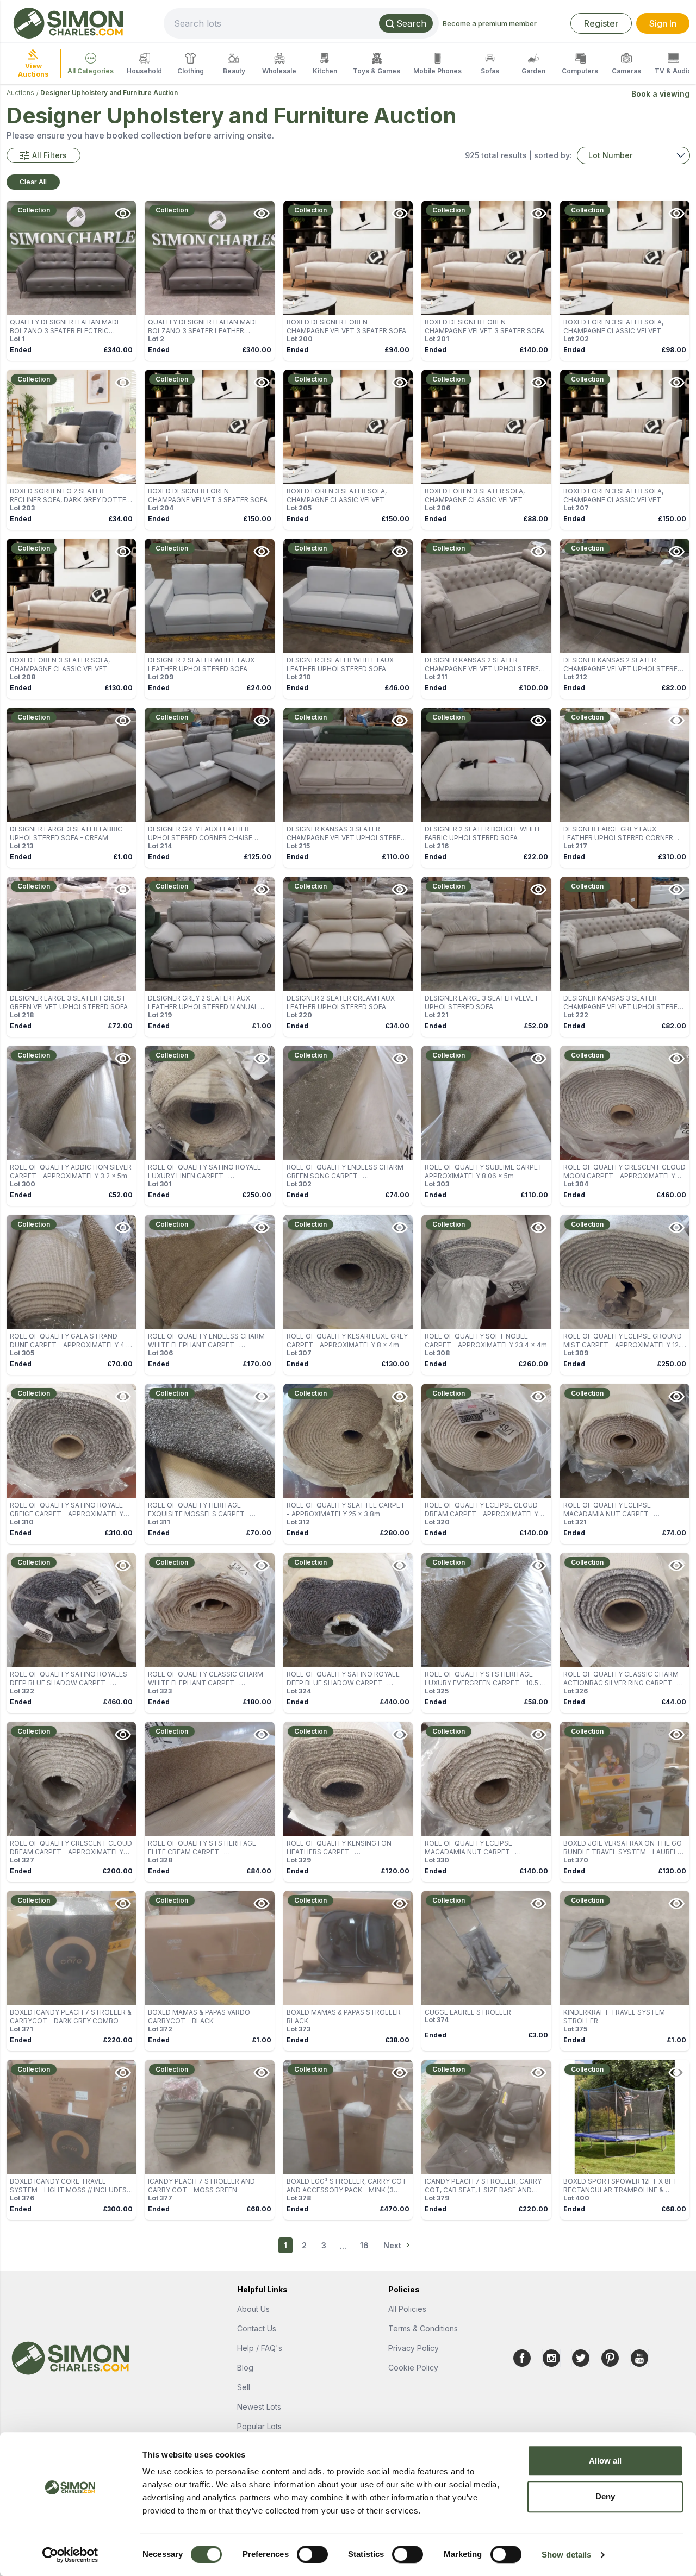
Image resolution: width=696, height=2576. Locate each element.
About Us (253, 2309)
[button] (43, 155)
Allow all (605, 2461)
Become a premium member (490, 23)
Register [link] (601, 23)
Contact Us (257, 2328)
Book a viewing (660, 94)
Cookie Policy (413, 2368)
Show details (566, 2555)
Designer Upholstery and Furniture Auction (109, 93)
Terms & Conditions (423, 2328)
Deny (605, 2496)
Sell (244, 2387)
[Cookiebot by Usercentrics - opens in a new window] (70, 2555)
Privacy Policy (414, 2348)
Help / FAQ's (260, 2348)
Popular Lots (259, 2426)
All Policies (407, 2309)
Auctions (20, 93)
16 (364, 2245)
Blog (245, 2368)
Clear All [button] (33, 182)
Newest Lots (259, 2407)
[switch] (312, 2554)
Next (392, 2245)
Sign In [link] (663, 23)
